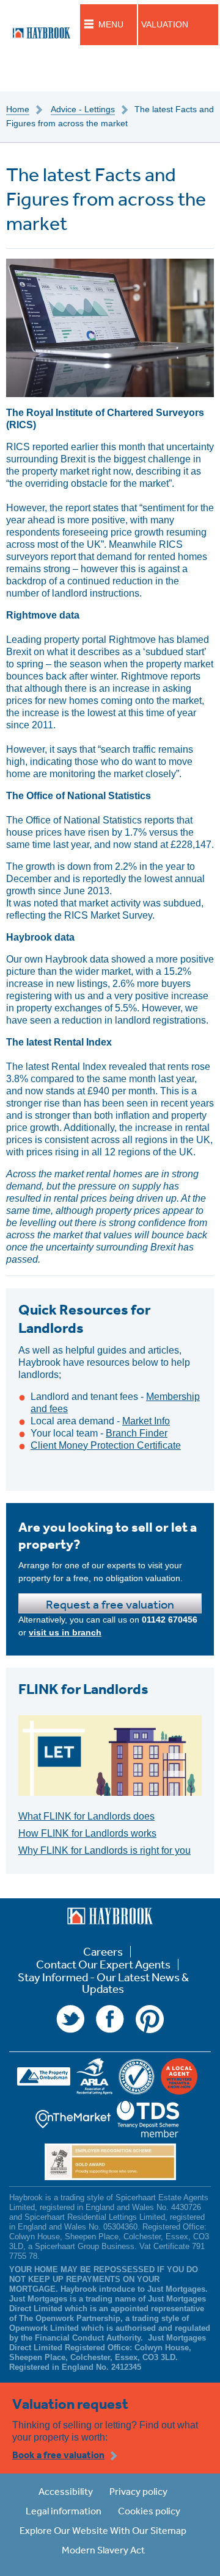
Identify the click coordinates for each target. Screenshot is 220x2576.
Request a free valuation (110, 1604)
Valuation (165, 24)
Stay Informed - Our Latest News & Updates (103, 1983)
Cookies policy (149, 2511)
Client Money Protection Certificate (106, 1445)
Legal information (64, 2511)
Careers (103, 1952)
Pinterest (150, 2019)
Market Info (146, 1421)
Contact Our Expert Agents (103, 1964)
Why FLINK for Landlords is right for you (105, 1850)
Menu (111, 24)
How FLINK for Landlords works (87, 1833)
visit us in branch (65, 1632)
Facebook (110, 2019)
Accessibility (66, 2491)
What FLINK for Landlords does (86, 1816)
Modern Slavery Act (103, 2550)
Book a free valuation (58, 2455)
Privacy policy (138, 2491)
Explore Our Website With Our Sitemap (103, 2530)
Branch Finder (137, 1433)
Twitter (70, 2019)
